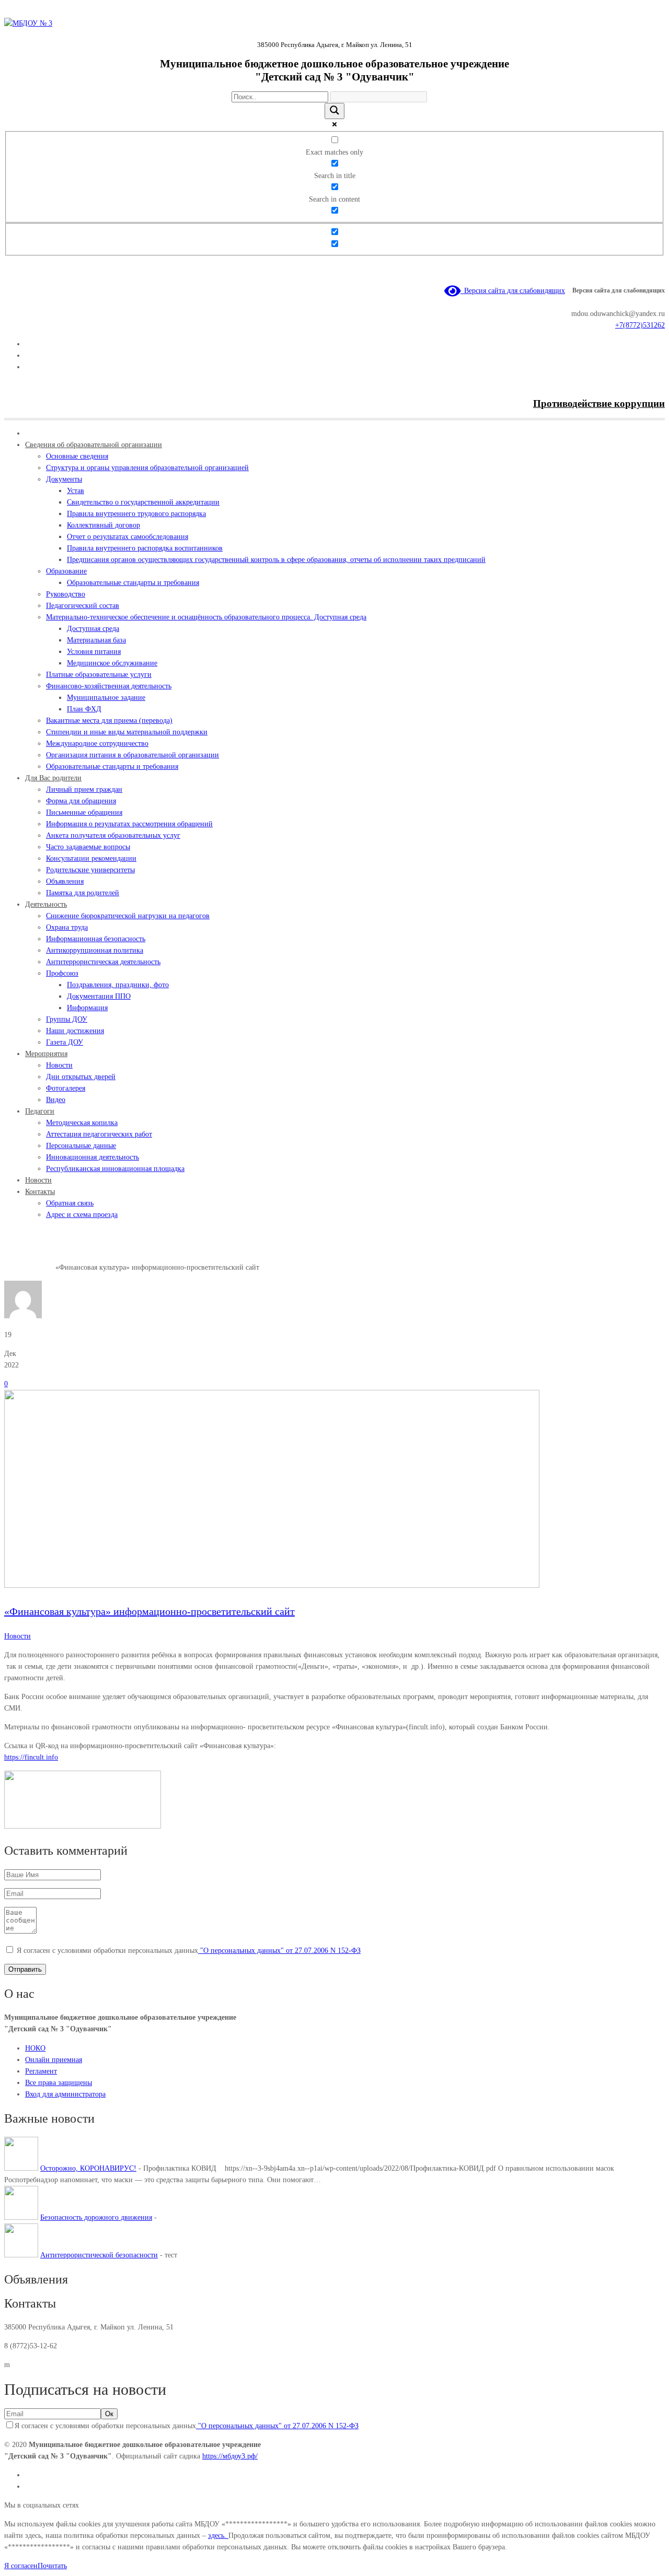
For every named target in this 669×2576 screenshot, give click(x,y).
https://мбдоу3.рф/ (230, 2456)
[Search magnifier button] (334, 111)
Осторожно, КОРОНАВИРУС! (88, 2168)
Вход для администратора (65, 2094)
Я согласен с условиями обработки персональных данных (189, 1951)
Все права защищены (59, 2083)
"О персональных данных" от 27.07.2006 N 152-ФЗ (279, 1951)
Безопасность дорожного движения (96, 2217)
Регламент (41, 2071)
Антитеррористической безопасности (99, 2255)
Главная (16, 1267)
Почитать (52, 2566)
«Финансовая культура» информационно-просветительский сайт (149, 1611)
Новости (42, 1267)
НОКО (35, 2048)
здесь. (218, 2536)
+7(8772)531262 (640, 325)
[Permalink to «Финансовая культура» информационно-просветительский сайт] (272, 1585)
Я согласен (21, 2566)
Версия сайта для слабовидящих (513, 291)
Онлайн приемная (54, 2060)
